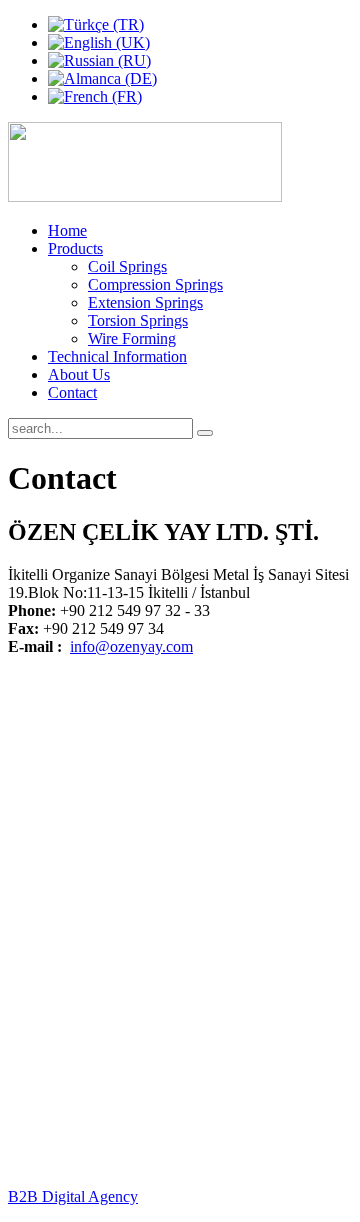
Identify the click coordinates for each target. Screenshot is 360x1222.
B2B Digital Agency (73, 1196)
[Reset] (205, 433)
